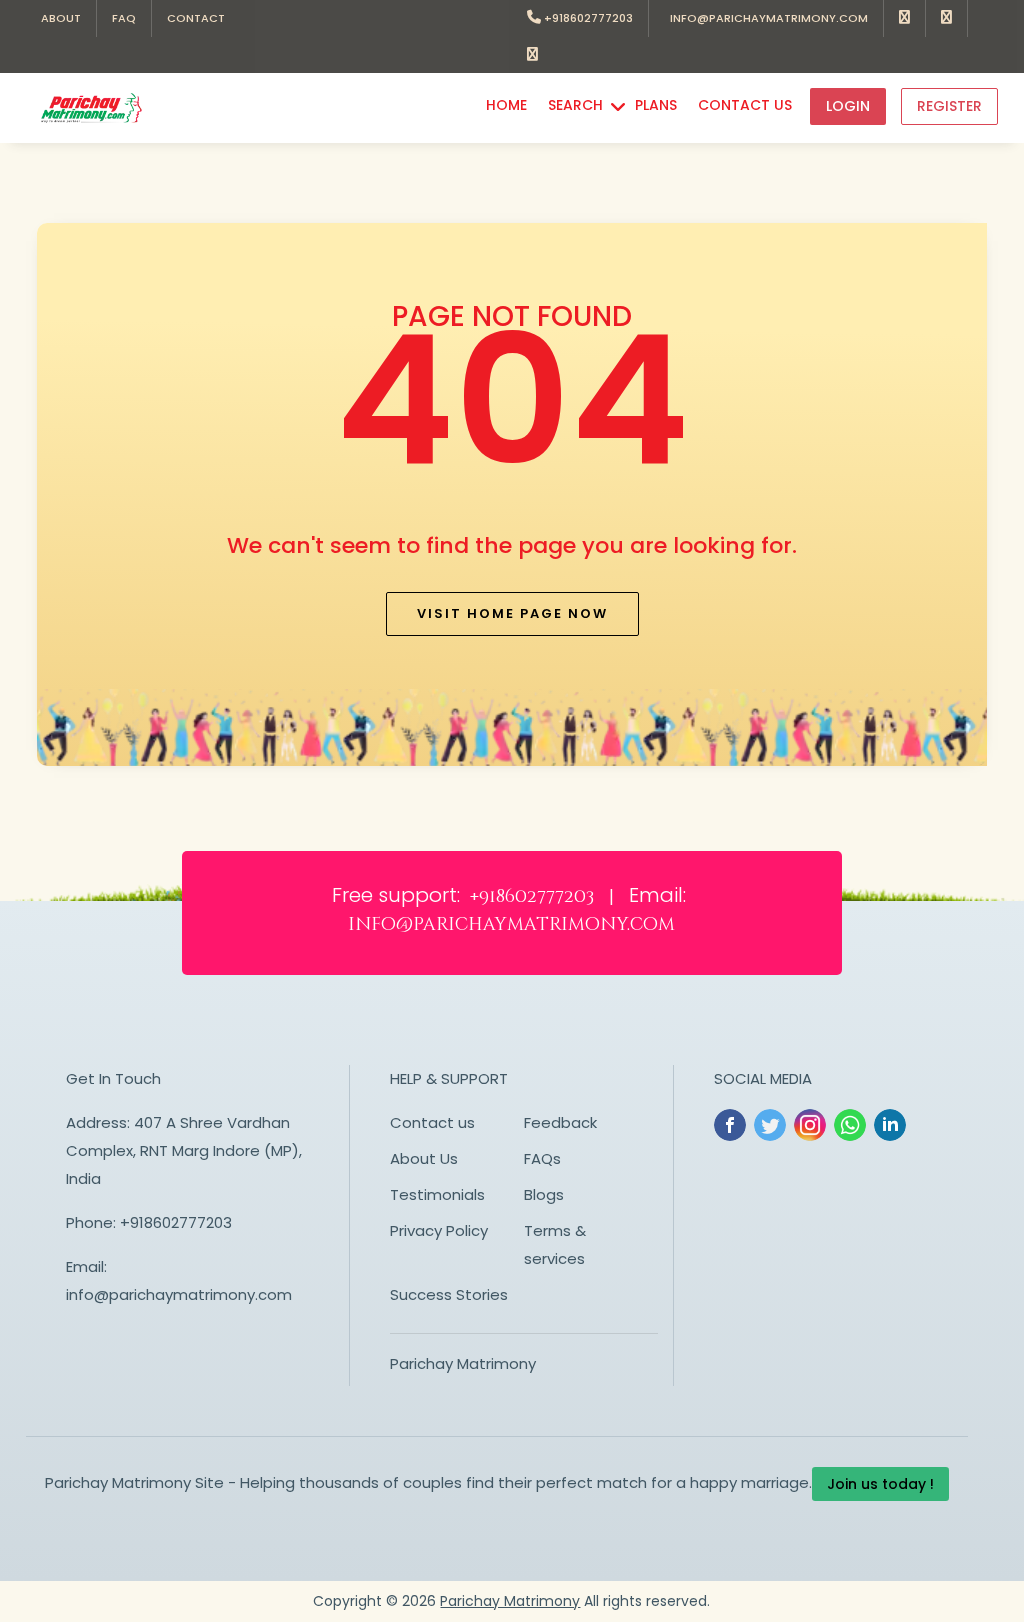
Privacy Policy (439, 1230)
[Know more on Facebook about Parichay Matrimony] (905, 18)
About (61, 18)
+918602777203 (587, 18)
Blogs (544, 1194)
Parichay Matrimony (463, 1363)
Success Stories (449, 1294)
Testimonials (437, 1194)
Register (949, 106)
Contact (196, 18)
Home (506, 105)
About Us (424, 1158)
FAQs (542, 1158)
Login (848, 106)
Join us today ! (880, 1484)
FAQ (124, 18)
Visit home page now (512, 613)
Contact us (432, 1122)
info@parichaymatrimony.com (766, 18)
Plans (656, 105)
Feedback (560, 1122)
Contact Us (745, 105)
